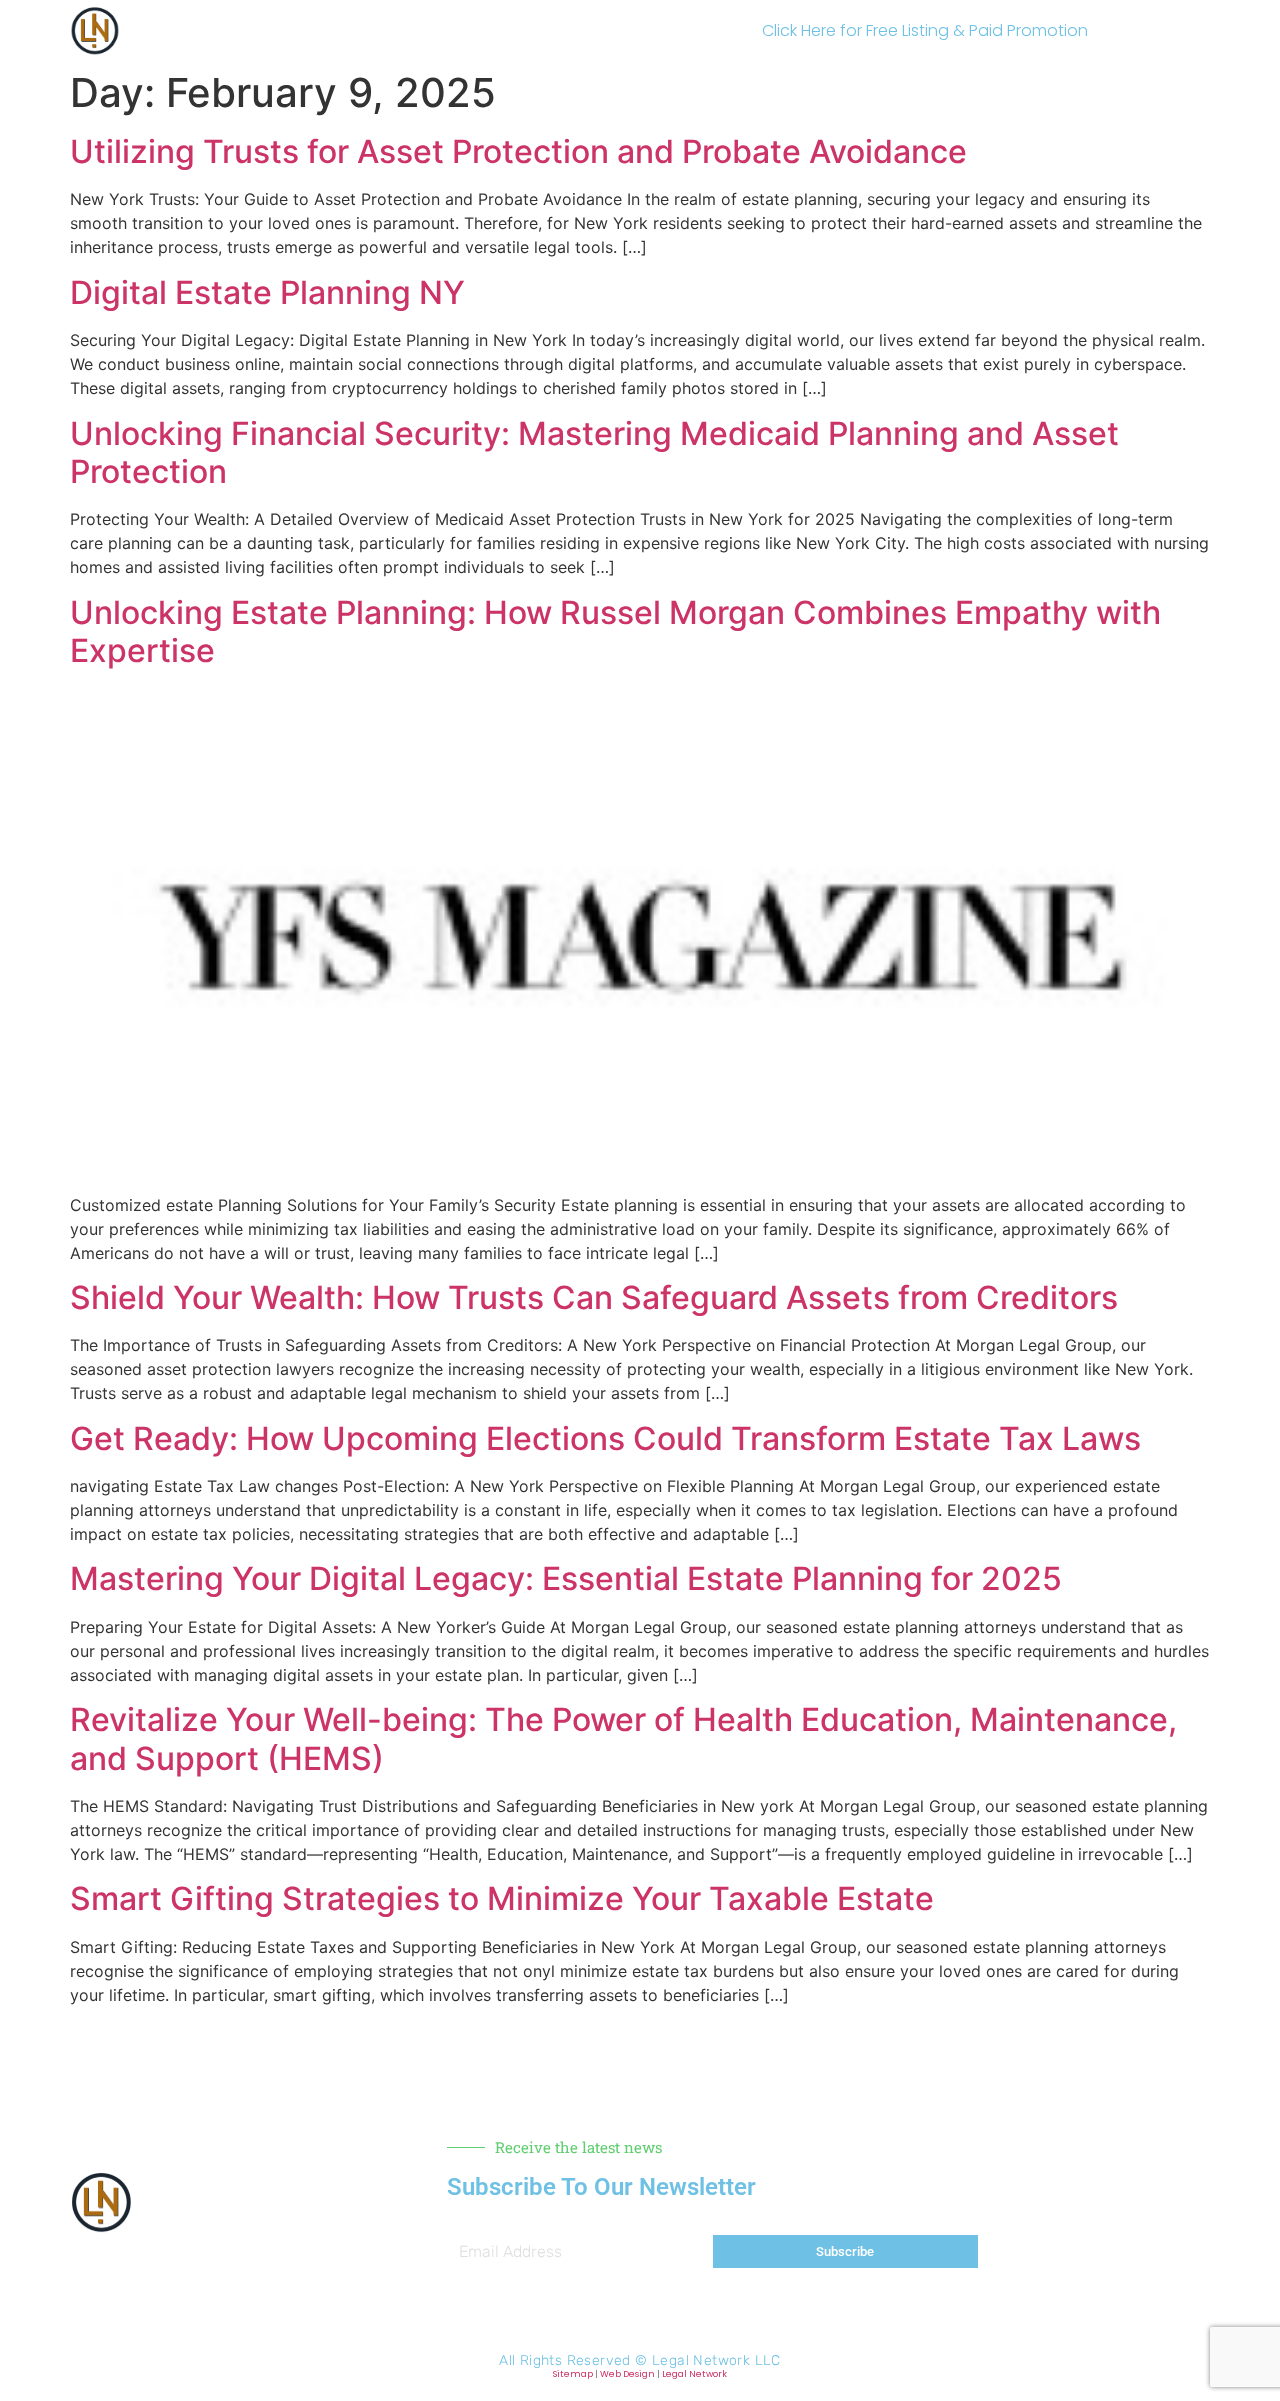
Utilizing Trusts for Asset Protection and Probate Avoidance (518, 151)
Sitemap (573, 2374)
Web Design (627, 2374)
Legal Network (694, 2374)
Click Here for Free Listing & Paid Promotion (925, 30)
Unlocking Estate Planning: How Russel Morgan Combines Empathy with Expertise (615, 631)
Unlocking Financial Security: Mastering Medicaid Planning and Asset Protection (594, 452)
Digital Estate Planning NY (267, 292)
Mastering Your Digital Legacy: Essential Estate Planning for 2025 (566, 1578)
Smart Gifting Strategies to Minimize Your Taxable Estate (502, 1898)
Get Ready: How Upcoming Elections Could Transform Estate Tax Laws (605, 1438)
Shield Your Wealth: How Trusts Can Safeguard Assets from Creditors (594, 1297)
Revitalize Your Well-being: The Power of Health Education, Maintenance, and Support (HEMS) (623, 1738)
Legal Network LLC (716, 2360)
